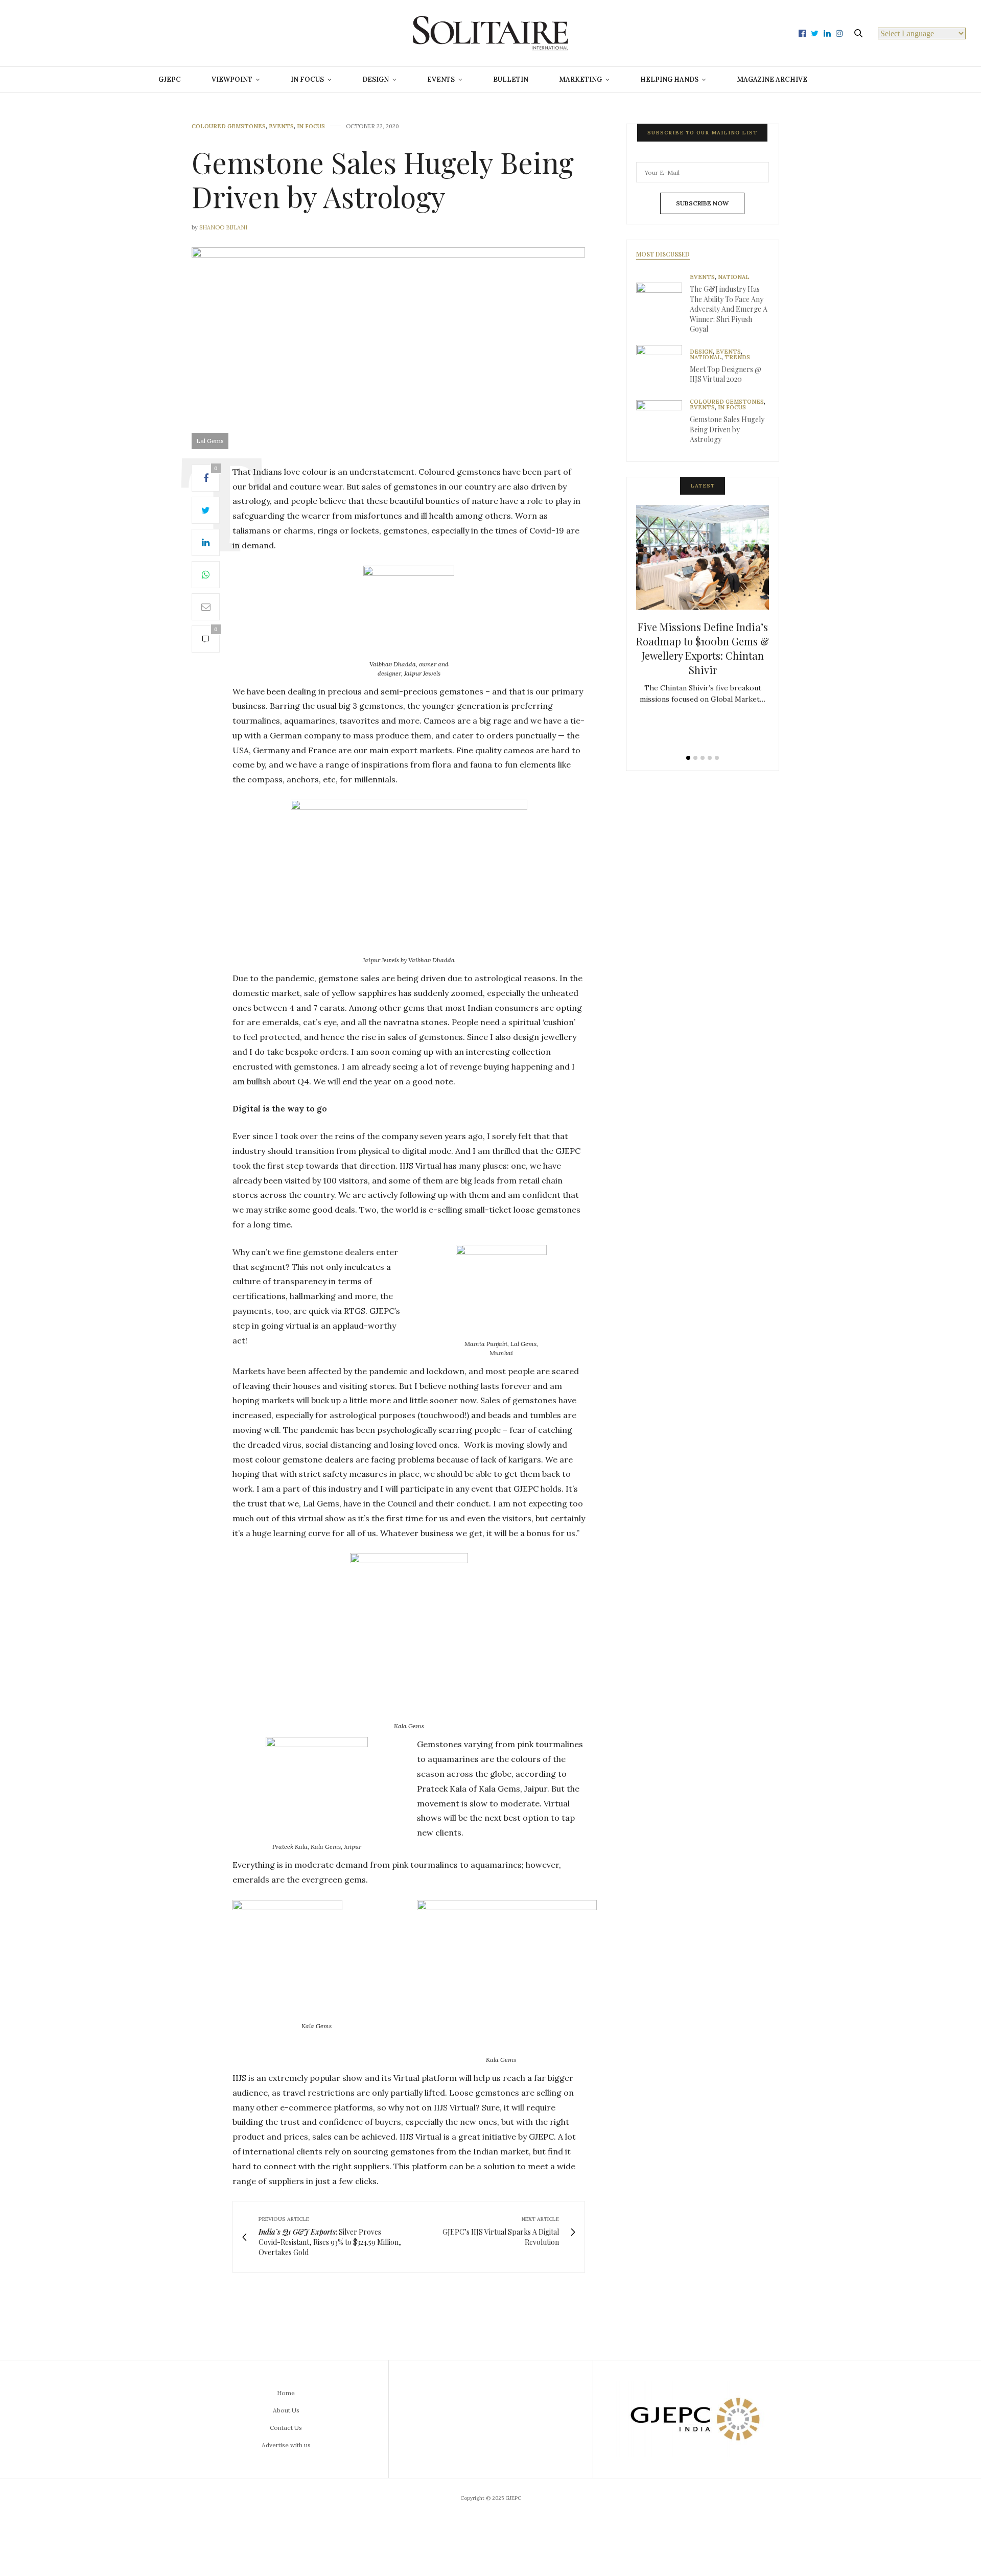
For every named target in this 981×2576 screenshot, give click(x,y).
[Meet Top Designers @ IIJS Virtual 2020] (663, 368)
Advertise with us (286, 2445)
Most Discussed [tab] (663, 254)
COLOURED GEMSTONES (229, 126)
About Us (286, 2410)
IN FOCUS (307, 79)
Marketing (580, 79)
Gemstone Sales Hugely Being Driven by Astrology (727, 429)
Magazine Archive (772, 79)
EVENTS (441, 79)
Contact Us (286, 2428)
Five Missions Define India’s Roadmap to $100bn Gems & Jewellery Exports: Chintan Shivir (703, 648)
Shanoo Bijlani (223, 227)
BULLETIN (511, 79)
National (734, 277)
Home (286, 2393)
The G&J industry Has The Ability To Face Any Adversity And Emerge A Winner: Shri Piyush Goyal (729, 309)
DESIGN (376, 79)
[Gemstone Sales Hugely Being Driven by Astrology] (663, 423)
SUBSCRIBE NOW (702, 203)
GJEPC (170, 79)
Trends (737, 357)
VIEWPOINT (232, 79)
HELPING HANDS (669, 79)
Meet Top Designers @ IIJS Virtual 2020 (726, 374)
